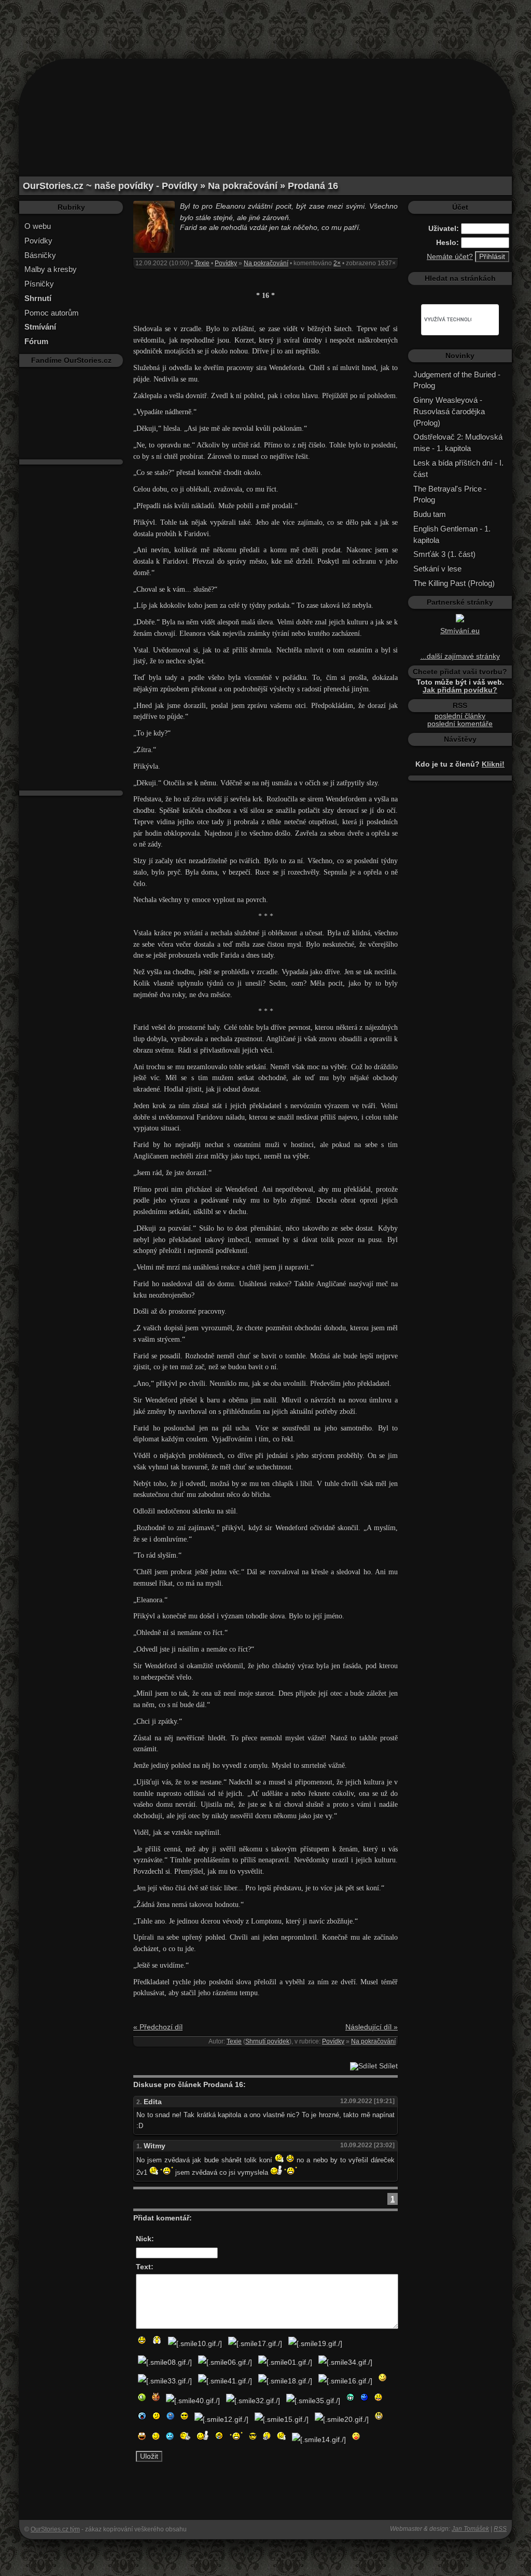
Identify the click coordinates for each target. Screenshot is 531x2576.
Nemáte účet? (450, 257)
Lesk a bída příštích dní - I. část (458, 468)
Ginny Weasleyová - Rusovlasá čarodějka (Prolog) (449, 411)
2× (337, 263)
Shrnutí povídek (267, 2041)
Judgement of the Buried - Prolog (457, 380)
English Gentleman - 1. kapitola (452, 534)
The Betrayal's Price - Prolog (450, 494)
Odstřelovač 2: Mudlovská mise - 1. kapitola (458, 442)
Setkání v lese (437, 569)
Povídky (38, 241)
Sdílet (387, 2066)
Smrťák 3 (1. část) (444, 554)
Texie (202, 263)
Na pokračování (266, 263)
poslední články (460, 716)
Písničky (39, 284)
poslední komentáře (460, 724)
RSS (500, 2529)
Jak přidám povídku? (460, 690)
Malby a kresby (51, 269)
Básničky (40, 255)
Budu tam (430, 514)
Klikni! (493, 764)
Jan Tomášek (470, 2529)
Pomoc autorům (52, 313)
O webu (38, 226)
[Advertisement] (265, 23)
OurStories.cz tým (55, 2529)
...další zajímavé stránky (460, 656)
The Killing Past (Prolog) (454, 583)
